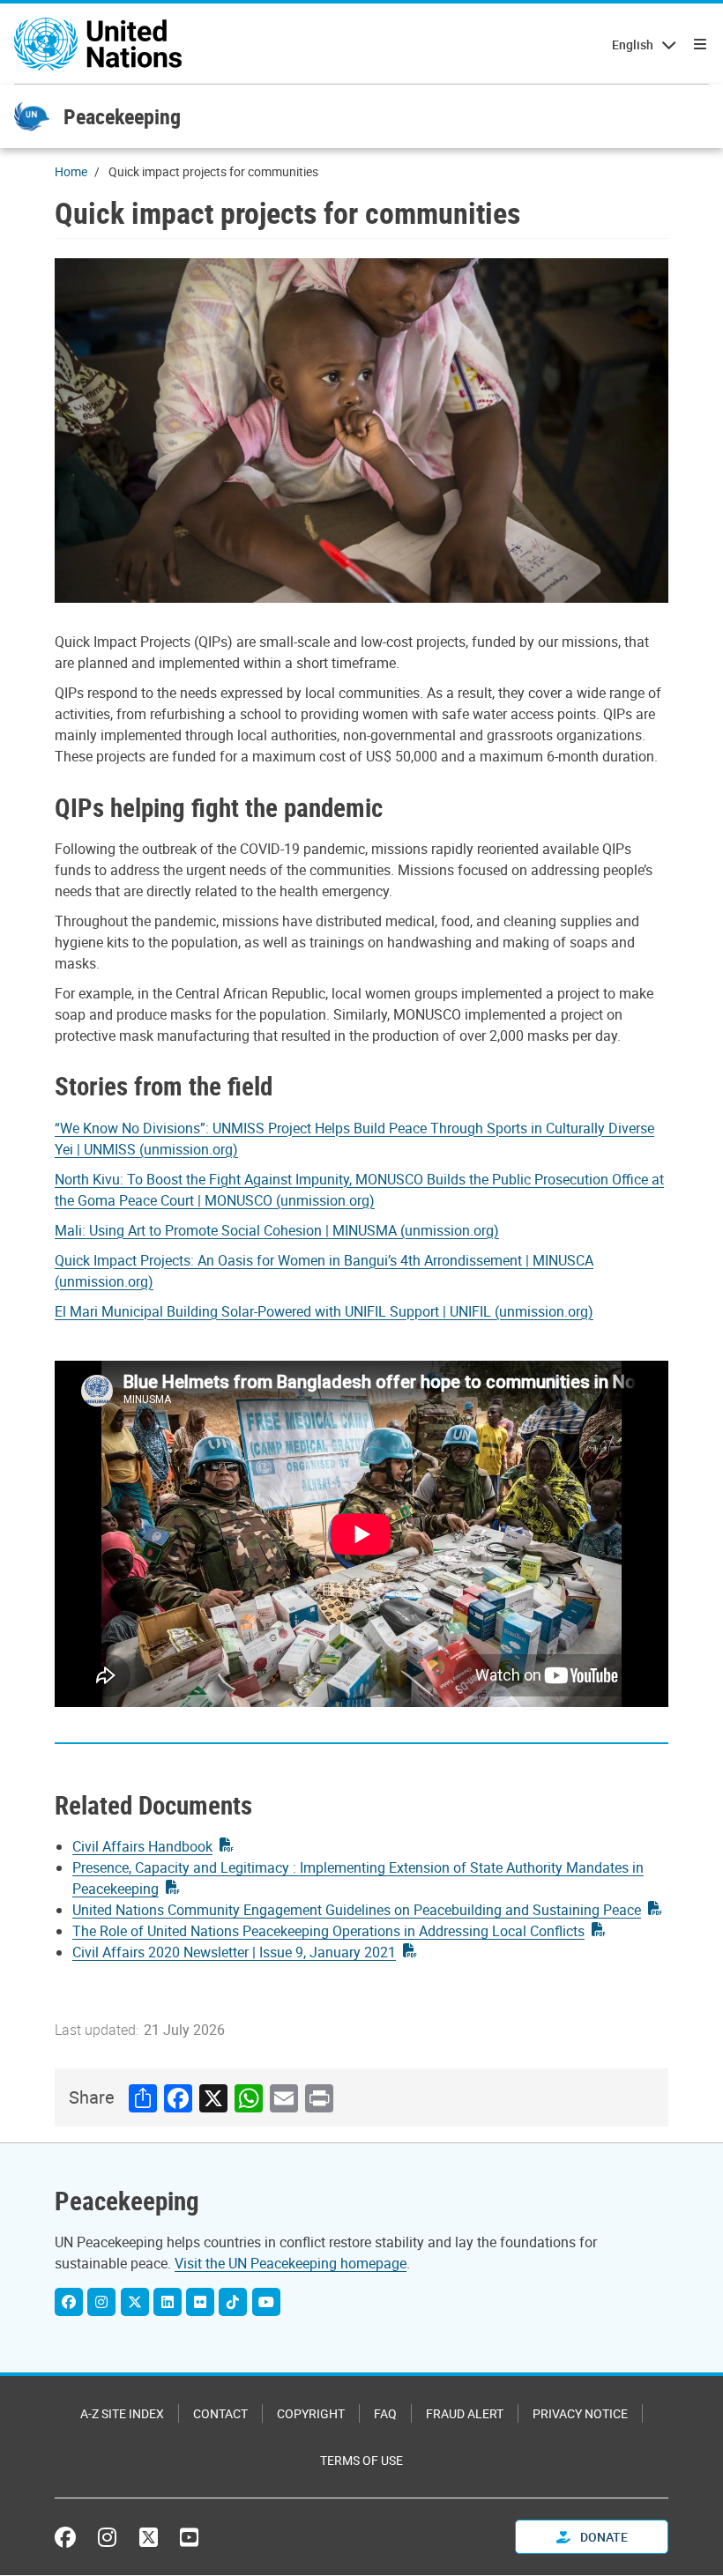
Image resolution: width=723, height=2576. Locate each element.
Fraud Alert (465, 2413)
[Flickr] (200, 2302)
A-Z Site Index (122, 2413)
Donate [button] (603, 2537)
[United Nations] (98, 44)
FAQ (385, 2413)
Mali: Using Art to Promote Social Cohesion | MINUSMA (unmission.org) (277, 1230)
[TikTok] (233, 2302)
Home (71, 171)
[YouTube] (266, 2302)
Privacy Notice (580, 2413)
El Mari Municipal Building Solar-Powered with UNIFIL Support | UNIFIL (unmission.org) (324, 1311)
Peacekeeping (122, 116)
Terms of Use (361, 2460)
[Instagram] (101, 2302)
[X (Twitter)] (135, 2302)
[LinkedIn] (168, 2302)
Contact (220, 2413)
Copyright (311, 2413)
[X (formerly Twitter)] (149, 2537)
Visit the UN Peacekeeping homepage (291, 2263)
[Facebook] (69, 2302)
